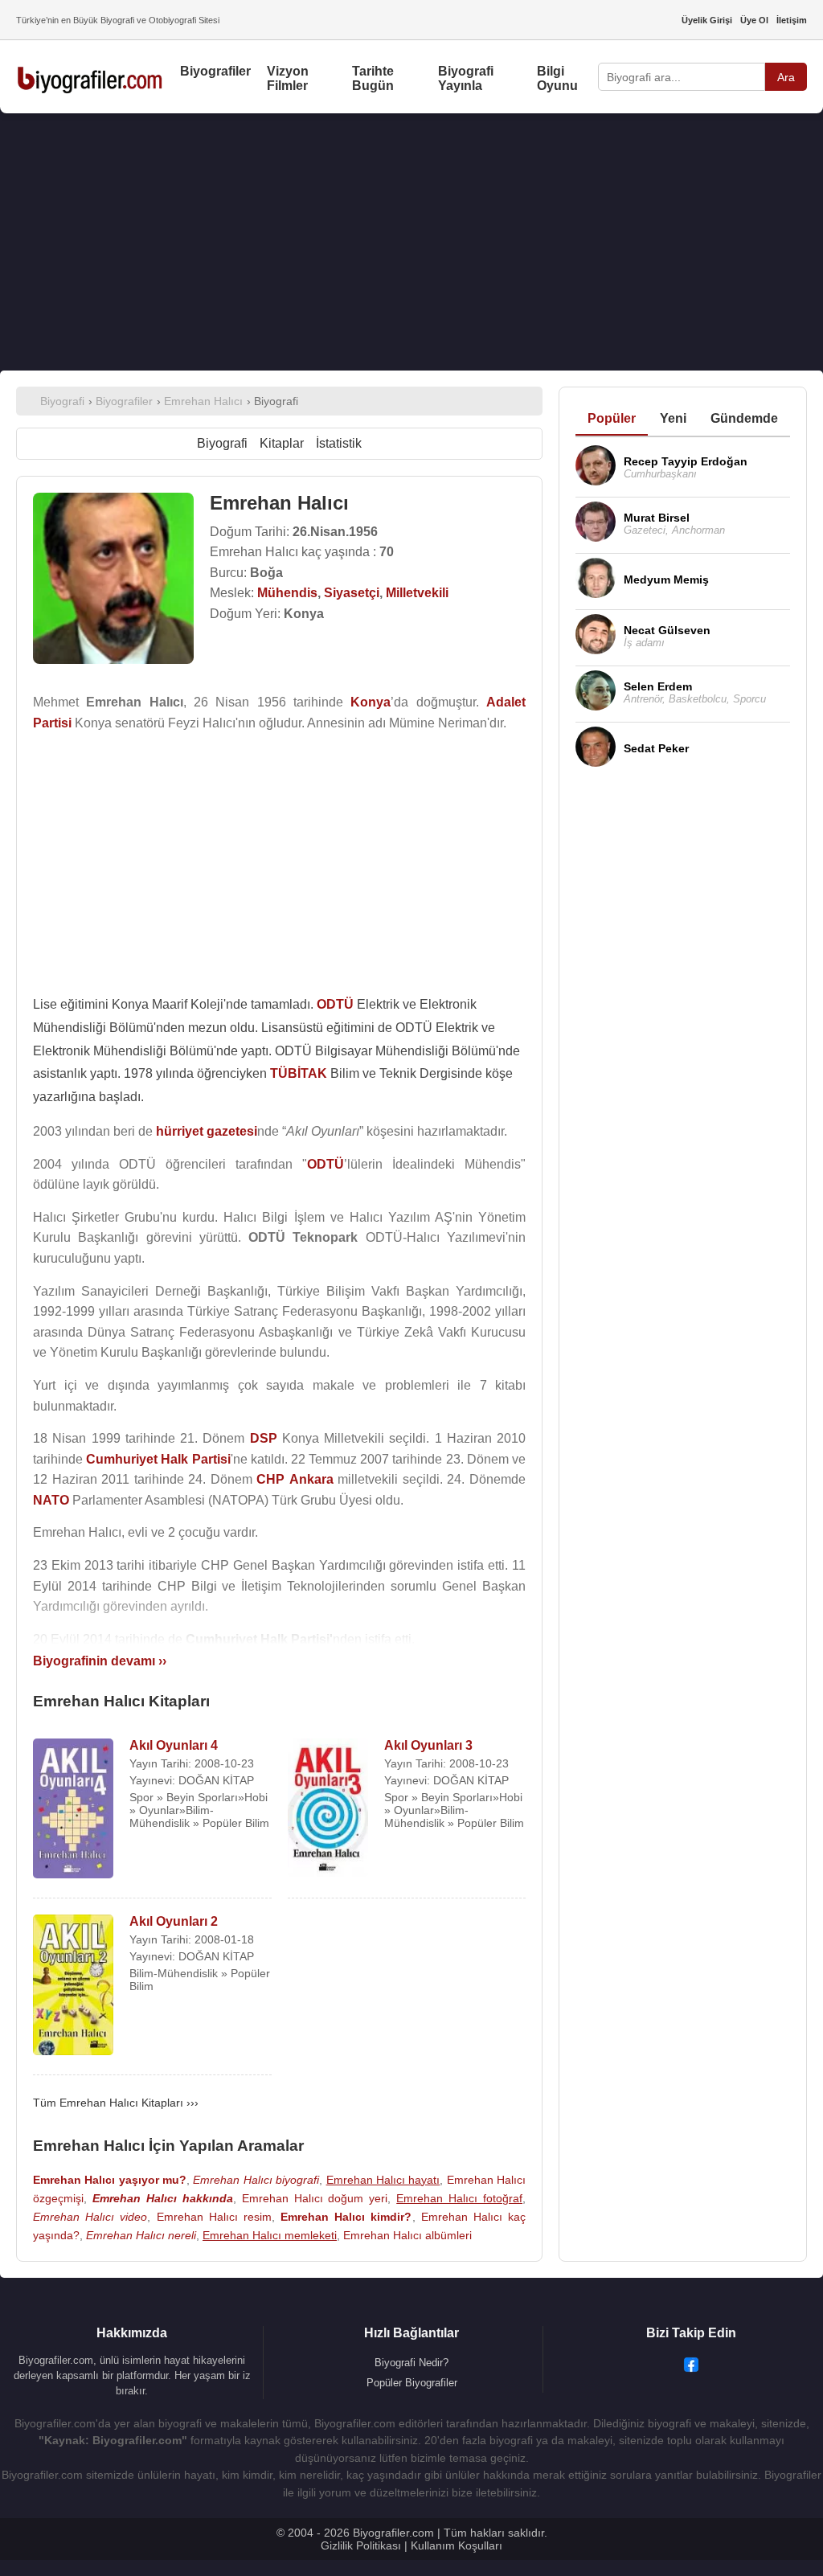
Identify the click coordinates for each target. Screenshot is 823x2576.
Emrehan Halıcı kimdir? (346, 2217)
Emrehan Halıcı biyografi (256, 2180)
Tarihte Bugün (373, 78)
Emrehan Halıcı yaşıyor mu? (110, 2180)
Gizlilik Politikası (361, 2545)
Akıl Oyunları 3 (428, 1745)
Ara (786, 77)
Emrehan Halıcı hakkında (163, 2198)
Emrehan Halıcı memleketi (270, 2235)
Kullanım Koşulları (457, 2545)
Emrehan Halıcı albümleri (407, 2235)
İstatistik (339, 443)
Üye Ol (754, 20)
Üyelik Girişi (707, 20)
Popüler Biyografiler (412, 2383)
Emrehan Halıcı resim (214, 2217)
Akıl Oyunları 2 (174, 1921)
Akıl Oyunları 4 (174, 1745)
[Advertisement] (411, 242)
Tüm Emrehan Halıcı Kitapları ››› (116, 2103)
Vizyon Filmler (288, 78)
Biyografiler (215, 71)
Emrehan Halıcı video (90, 2217)
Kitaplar (282, 443)
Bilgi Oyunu (557, 78)
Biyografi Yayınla (466, 78)
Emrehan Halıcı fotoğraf (459, 2198)
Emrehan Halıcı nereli (141, 2235)
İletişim (792, 20)
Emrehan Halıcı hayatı (383, 2180)
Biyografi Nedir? (411, 2363)
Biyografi (222, 443)
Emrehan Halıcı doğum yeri (315, 2198)
